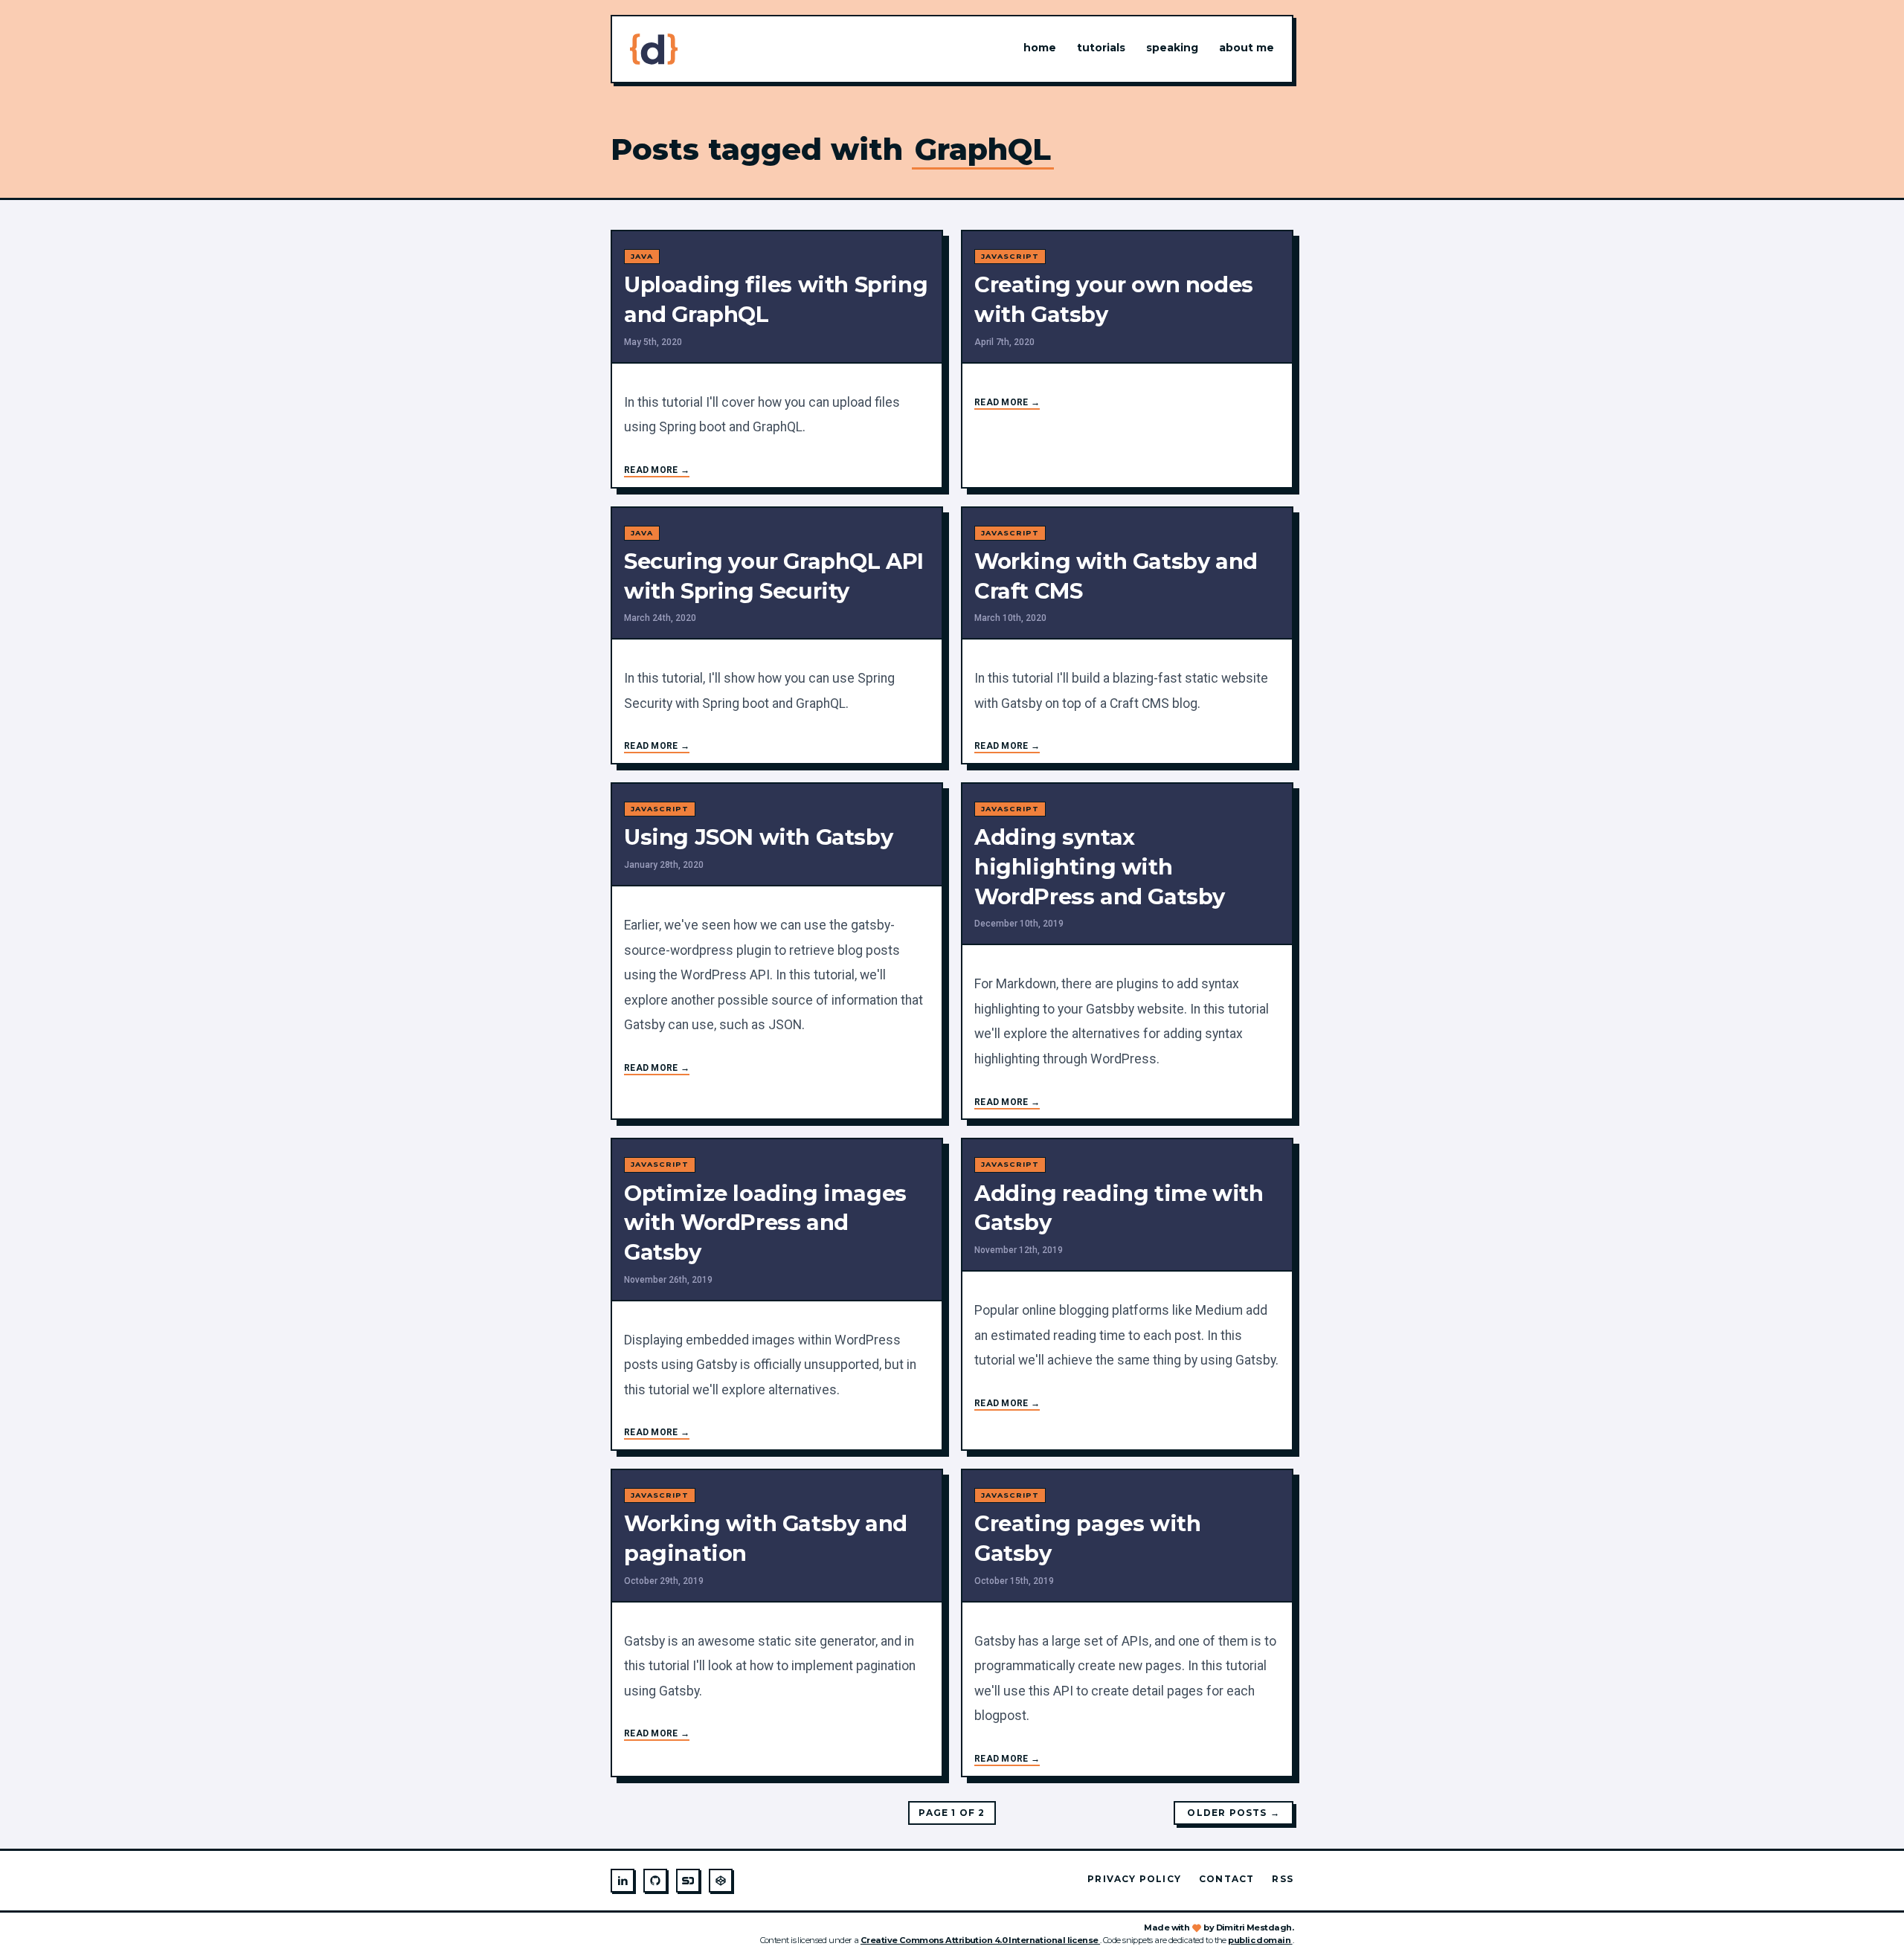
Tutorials (1101, 48)
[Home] (654, 49)
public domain (1260, 1940)
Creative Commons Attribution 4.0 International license (980, 1940)
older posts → (1234, 1813)
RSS (1283, 1879)
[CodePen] (721, 1881)
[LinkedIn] (623, 1881)
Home (1040, 48)
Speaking (1172, 48)
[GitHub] (655, 1881)
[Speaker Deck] (688, 1881)
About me (1247, 48)
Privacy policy (1134, 1879)
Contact (1226, 1879)
